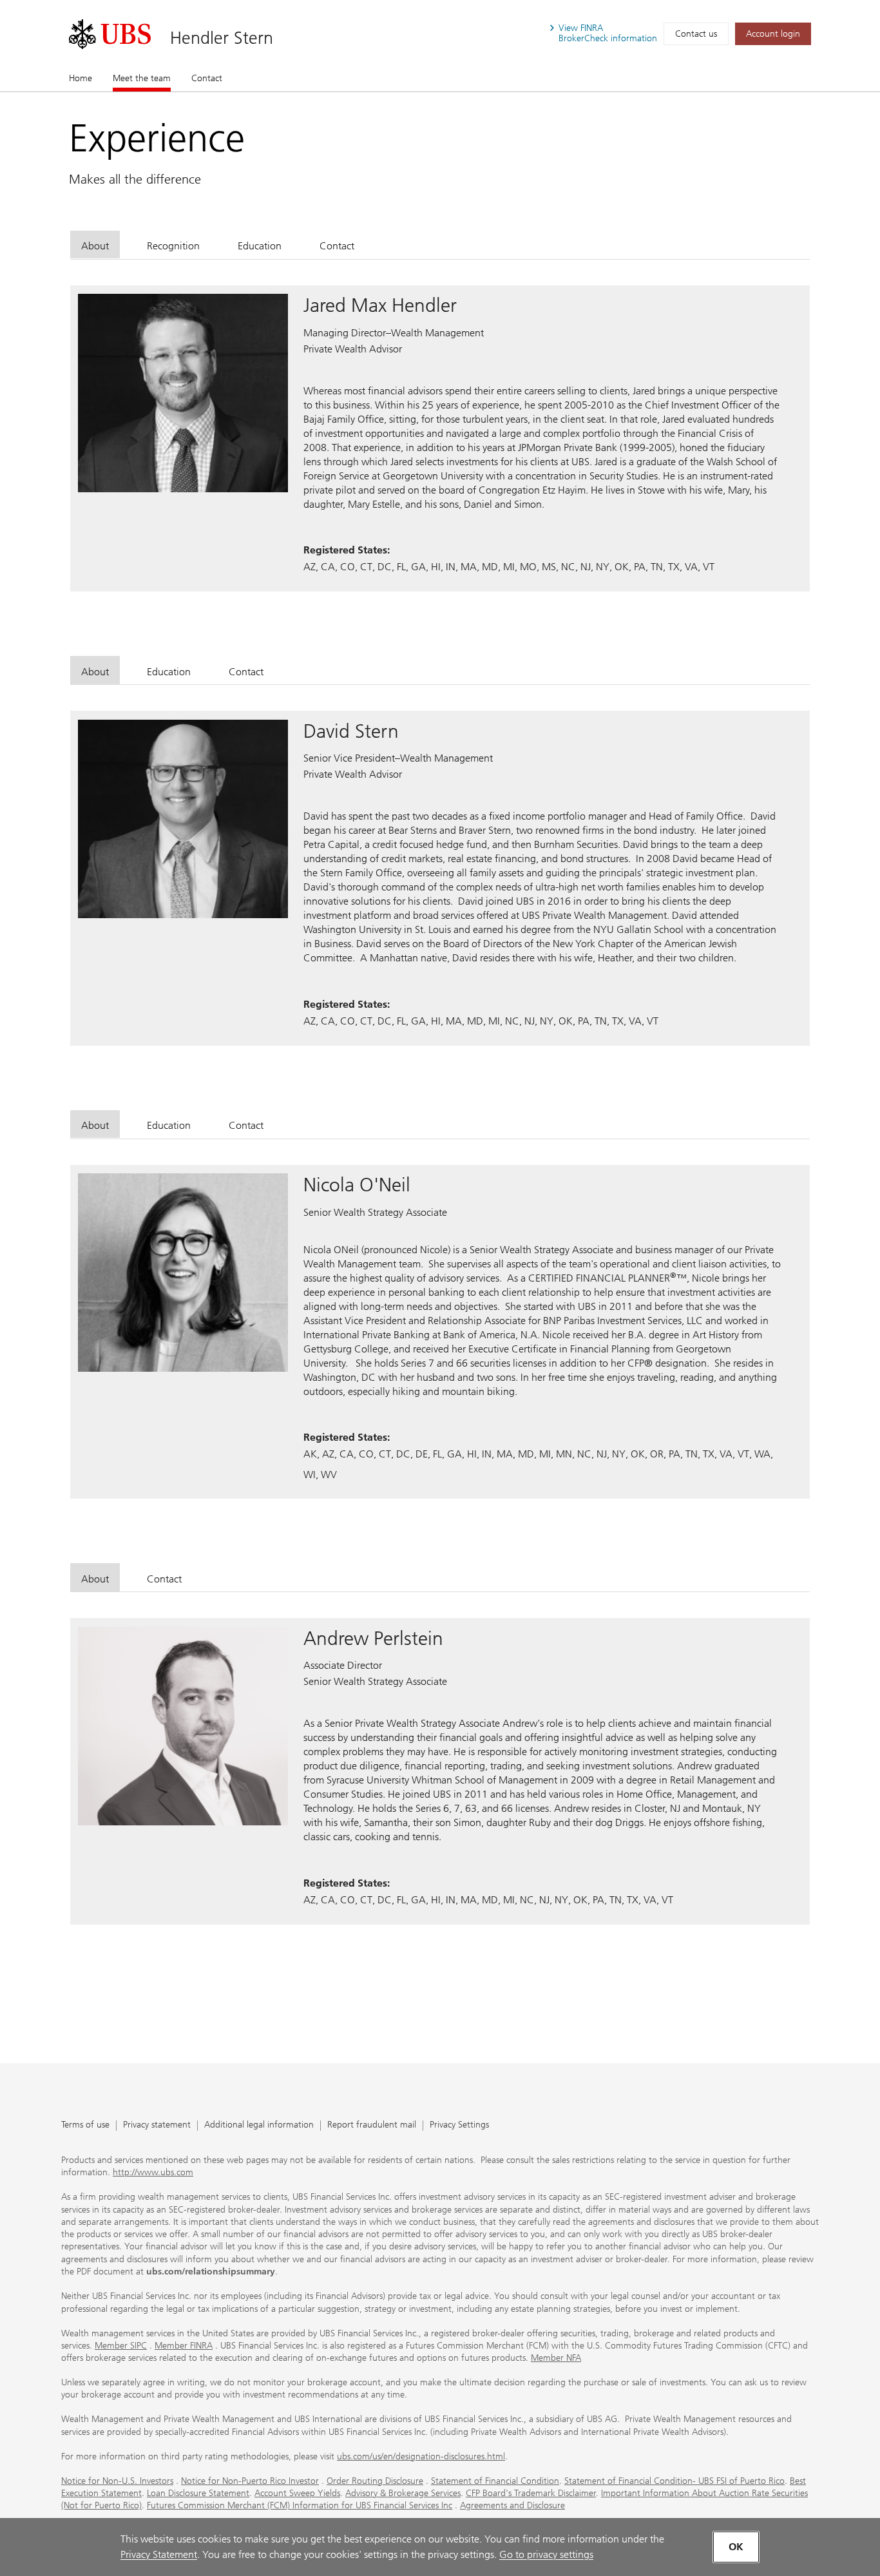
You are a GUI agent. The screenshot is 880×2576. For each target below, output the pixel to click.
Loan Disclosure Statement (198, 2493)
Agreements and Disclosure (512, 2505)
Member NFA (556, 2358)
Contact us (696, 34)
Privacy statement (157, 2125)
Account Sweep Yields (297, 2493)
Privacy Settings (459, 2125)
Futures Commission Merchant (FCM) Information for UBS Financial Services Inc (300, 2505)
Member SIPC (121, 2346)
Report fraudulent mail (372, 2125)
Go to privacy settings (546, 2554)
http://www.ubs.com (153, 2172)
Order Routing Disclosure (375, 2481)
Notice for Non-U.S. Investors (117, 2481)
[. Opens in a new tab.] (110, 34)
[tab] (95, 245)
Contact (207, 78)
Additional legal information (259, 2125)
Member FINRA (184, 2346)
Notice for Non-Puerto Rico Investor (250, 2481)
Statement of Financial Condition (495, 2481)
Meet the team (142, 78)
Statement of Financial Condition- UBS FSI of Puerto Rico (674, 2481)
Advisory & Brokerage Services (403, 2493)
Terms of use (85, 2125)
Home (81, 78)
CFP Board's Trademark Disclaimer (531, 2493)
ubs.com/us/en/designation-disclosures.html (421, 2456)
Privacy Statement (159, 2554)
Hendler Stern (222, 38)
